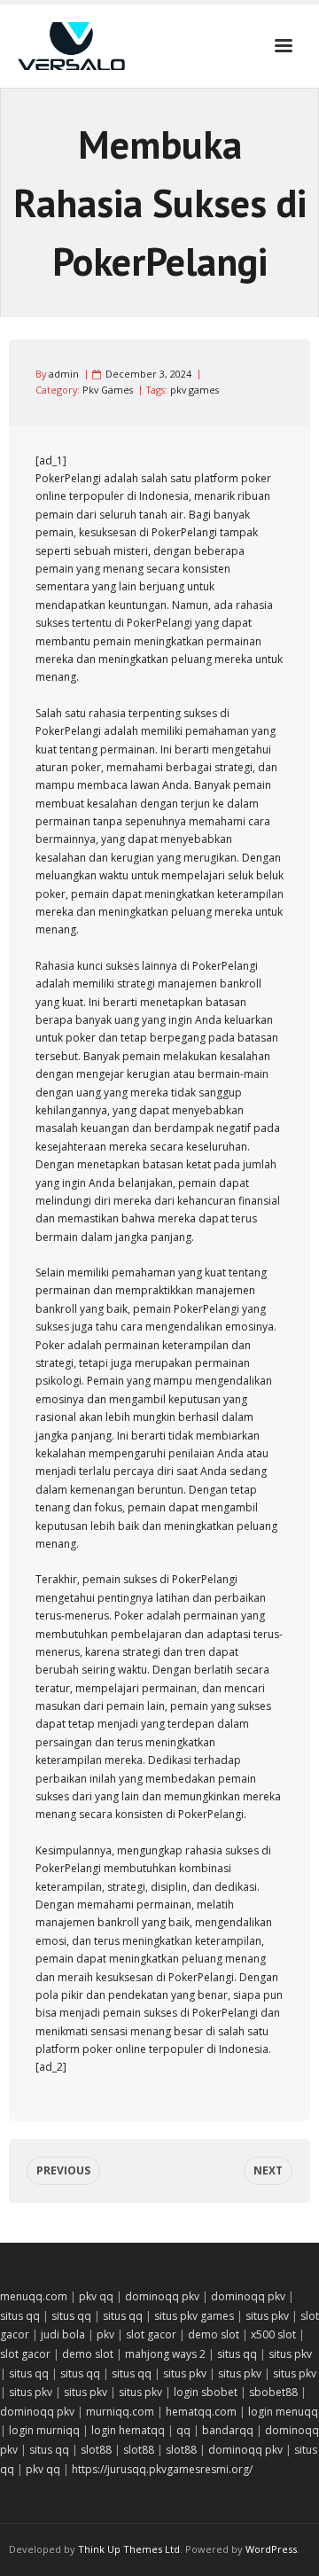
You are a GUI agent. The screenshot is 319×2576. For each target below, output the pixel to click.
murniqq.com (120, 2412)
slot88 (96, 2450)
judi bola (63, 2334)
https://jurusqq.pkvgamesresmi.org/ (162, 2469)
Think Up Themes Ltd (129, 2549)
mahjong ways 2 (165, 2354)
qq (183, 2430)
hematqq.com (201, 2412)
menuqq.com (34, 2296)
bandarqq (228, 2430)
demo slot (214, 2334)
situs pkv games (194, 2316)
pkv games (195, 390)
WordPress (271, 2549)
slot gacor (151, 2334)
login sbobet (206, 2392)
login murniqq (44, 2430)
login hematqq (128, 2430)
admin (64, 374)
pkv (105, 2334)
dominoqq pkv (162, 2296)
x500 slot (273, 2334)
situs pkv (267, 2316)
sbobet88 (273, 2392)
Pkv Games (108, 390)
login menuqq (283, 2412)
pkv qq (96, 2296)
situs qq (20, 2316)
